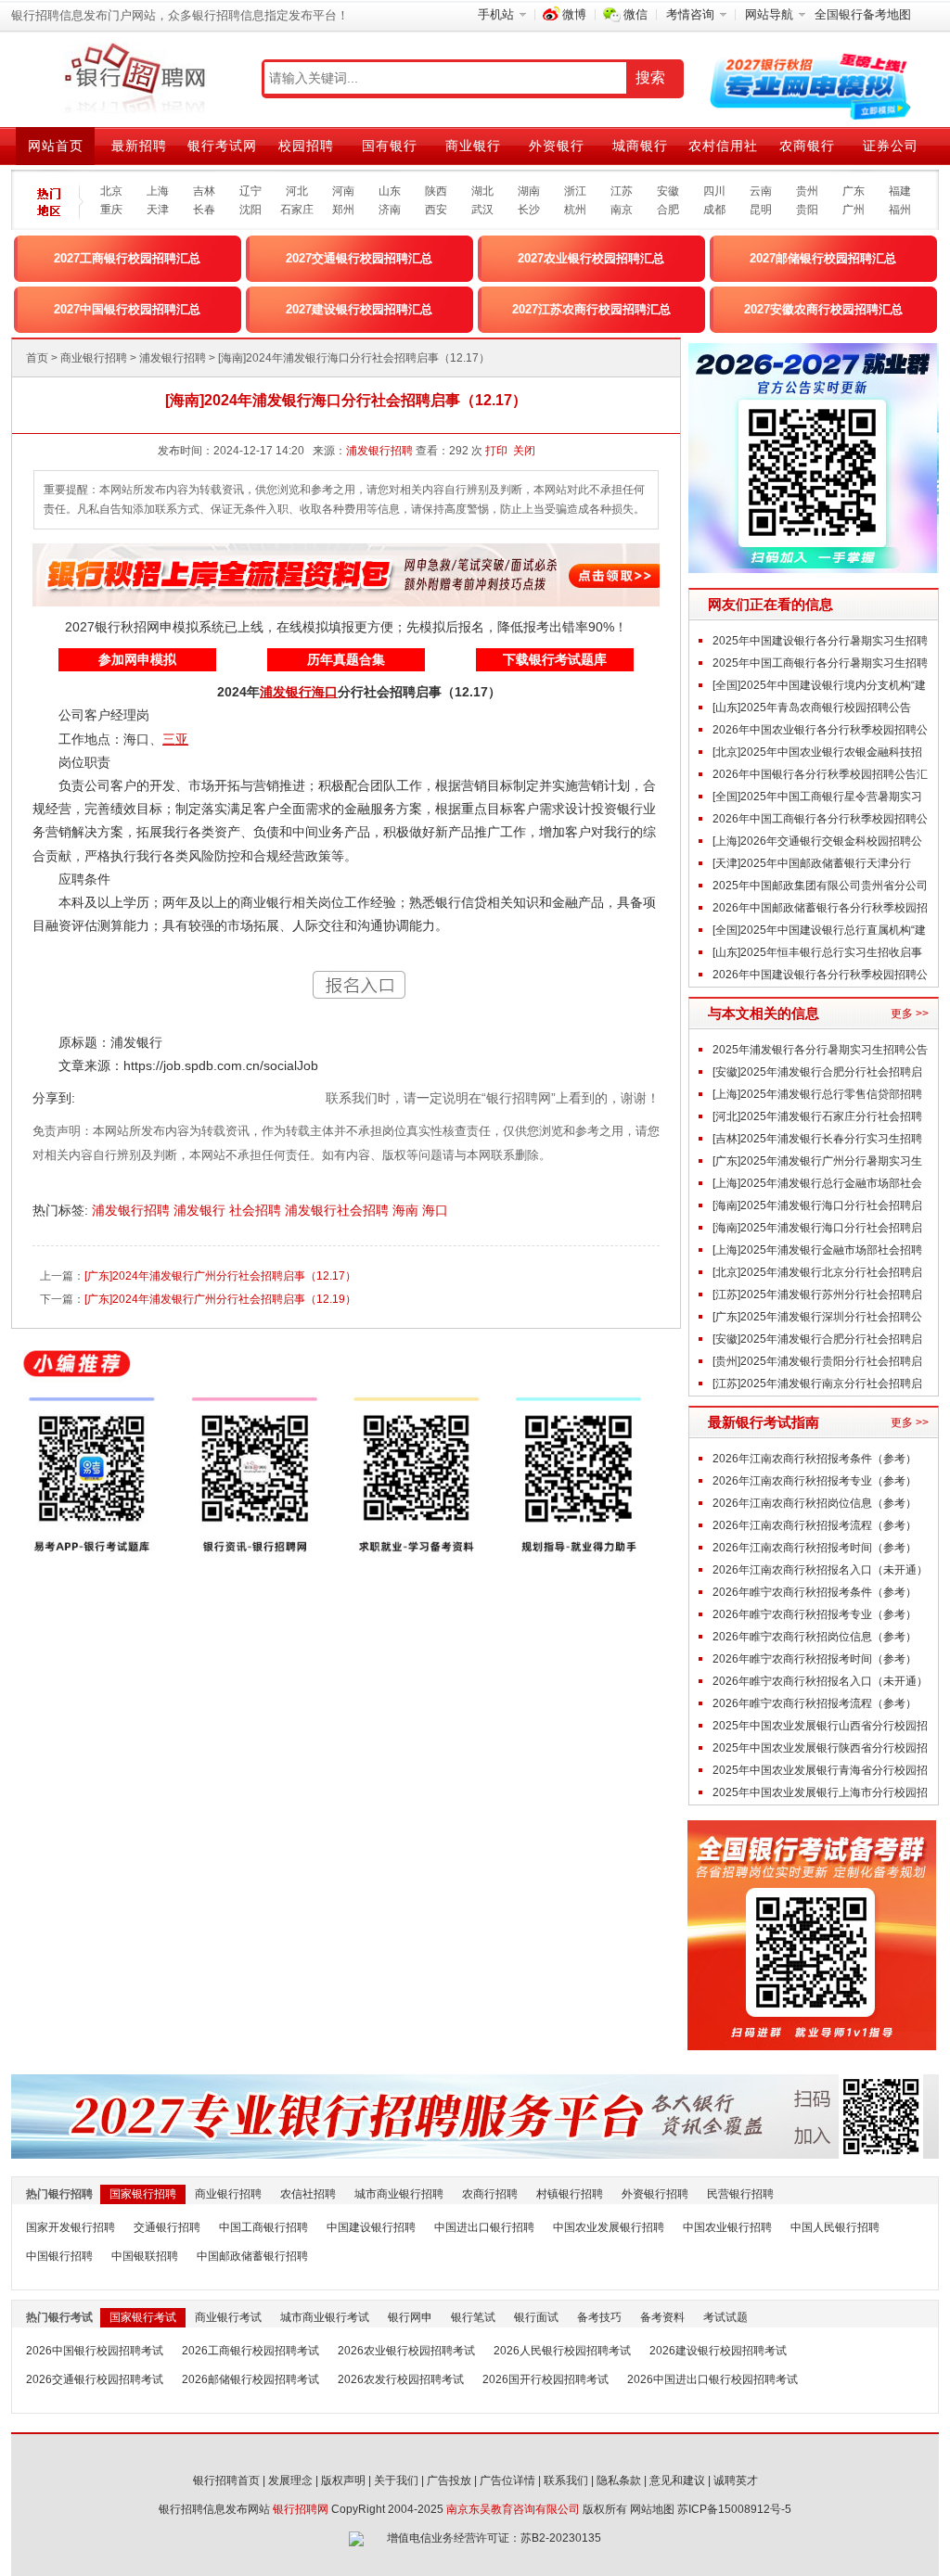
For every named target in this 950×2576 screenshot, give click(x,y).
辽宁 (250, 191)
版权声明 (343, 2480)
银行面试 (536, 2317)
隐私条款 (619, 2480)
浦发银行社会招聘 (339, 1210)
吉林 (204, 191)
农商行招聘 (490, 2194)
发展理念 (290, 2480)
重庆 (111, 210)
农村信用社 (723, 146)
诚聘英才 (736, 2480)
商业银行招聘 (94, 358)
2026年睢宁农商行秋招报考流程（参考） (815, 1703)
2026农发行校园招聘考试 (401, 2379)
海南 (407, 1210)
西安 (436, 210)
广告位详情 (507, 2480)
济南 (390, 210)
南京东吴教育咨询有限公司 (513, 2509)
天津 (158, 210)
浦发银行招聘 (173, 358)
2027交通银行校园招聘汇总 (359, 258)
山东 (390, 191)
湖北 (482, 191)
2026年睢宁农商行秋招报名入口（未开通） (820, 1681)
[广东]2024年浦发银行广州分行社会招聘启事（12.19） (220, 1299)
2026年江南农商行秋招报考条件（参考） (815, 1459)
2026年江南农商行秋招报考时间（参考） (815, 1548)
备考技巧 (599, 2317)
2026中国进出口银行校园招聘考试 (712, 2379)
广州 (854, 210)
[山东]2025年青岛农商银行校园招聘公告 (812, 708)
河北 (297, 191)
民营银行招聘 (740, 2194)
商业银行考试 (228, 2317)
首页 (37, 358)
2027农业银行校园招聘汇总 (591, 258)
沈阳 (250, 210)
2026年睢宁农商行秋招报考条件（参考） (815, 1592)
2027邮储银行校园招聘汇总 (823, 258)
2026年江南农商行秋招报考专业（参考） (815, 1481)
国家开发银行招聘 (71, 2227)
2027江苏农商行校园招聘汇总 (591, 309)
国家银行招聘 (143, 2194)
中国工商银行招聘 (263, 2227)
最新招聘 (139, 146)
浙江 (575, 191)
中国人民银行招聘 (835, 2227)
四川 (714, 191)
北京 (111, 191)
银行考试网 (222, 146)
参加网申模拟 (137, 659)
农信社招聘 (308, 2194)
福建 (900, 191)
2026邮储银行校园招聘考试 (250, 2379)
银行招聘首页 (226, 2480)
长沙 (529, 210)
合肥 (668, 210)
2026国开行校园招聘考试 (546, 2379)
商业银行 (473, 146)
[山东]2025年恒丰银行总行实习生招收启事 (817, 952)
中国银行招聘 (59, 2256)
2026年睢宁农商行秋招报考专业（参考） (815, 1614)
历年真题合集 (346, 659)
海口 (437, 1210)
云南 (761, 191)
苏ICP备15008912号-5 (734, 2509)
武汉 (482, 210)
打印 (496, 451)
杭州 (575, 210)
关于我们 (396, 2480)
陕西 (436, 191)
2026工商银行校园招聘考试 (250, 2351)
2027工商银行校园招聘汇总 (127, 258)
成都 (714, 210)
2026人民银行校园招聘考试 (562, 2351)
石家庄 (297, 210)
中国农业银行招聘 (727, 2227)
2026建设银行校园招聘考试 (718, 2351)
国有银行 (390, 146)
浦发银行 (201, 1210)
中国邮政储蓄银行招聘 (252, 2256)
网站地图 (652, 2509)
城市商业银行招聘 (399, 2194)
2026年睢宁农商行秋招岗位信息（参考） (815, 1637)
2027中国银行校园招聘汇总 (127, 309)
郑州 (343, 210)
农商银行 (807, 146)
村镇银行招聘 (570, 2194)
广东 (854, 191)
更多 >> (910, 1014)
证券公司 (891, 146)
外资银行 (557, 146)
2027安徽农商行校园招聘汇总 (823, 309)
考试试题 (725, 2317)
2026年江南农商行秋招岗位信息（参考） (815, 1503)
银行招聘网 (301, 2509)
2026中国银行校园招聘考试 (95, 2351)
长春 (204, 210)
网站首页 (56, 146)
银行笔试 (473, 2317)
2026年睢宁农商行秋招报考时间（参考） (815, 1659)
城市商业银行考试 (325, 2317)
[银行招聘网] (134, 79)
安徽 (668, 191)
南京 (622, 210)
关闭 (524, 451)
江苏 (622, 191)
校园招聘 (306, 146)
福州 (900, 210)
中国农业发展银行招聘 (609, 2227)
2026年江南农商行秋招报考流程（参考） (815, 1525)
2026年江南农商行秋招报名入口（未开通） (820, 1570)
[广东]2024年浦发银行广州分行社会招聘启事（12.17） (220, 1276)
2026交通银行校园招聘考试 (95, 2379)
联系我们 (566, 2480)
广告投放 (449, 2480)
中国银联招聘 (145, 2256)
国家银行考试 (143, 2317)
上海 (158, 191)
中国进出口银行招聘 (484, 2227)
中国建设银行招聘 (371, 2227)
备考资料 (662, 2317)
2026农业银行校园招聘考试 (406, 2351)
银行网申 (410, 2317)
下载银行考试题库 (555, 659)
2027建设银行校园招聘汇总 (359, 309)
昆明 (761, 210)
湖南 (529, 191)
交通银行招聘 (167, 2227)
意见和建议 (677, 2480)
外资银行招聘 (655, 2194)
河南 (343, 191)
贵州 (807, 191)
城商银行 (640, 146)
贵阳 (807, 210)
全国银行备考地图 (863, 14)
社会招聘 (257, 1210)
